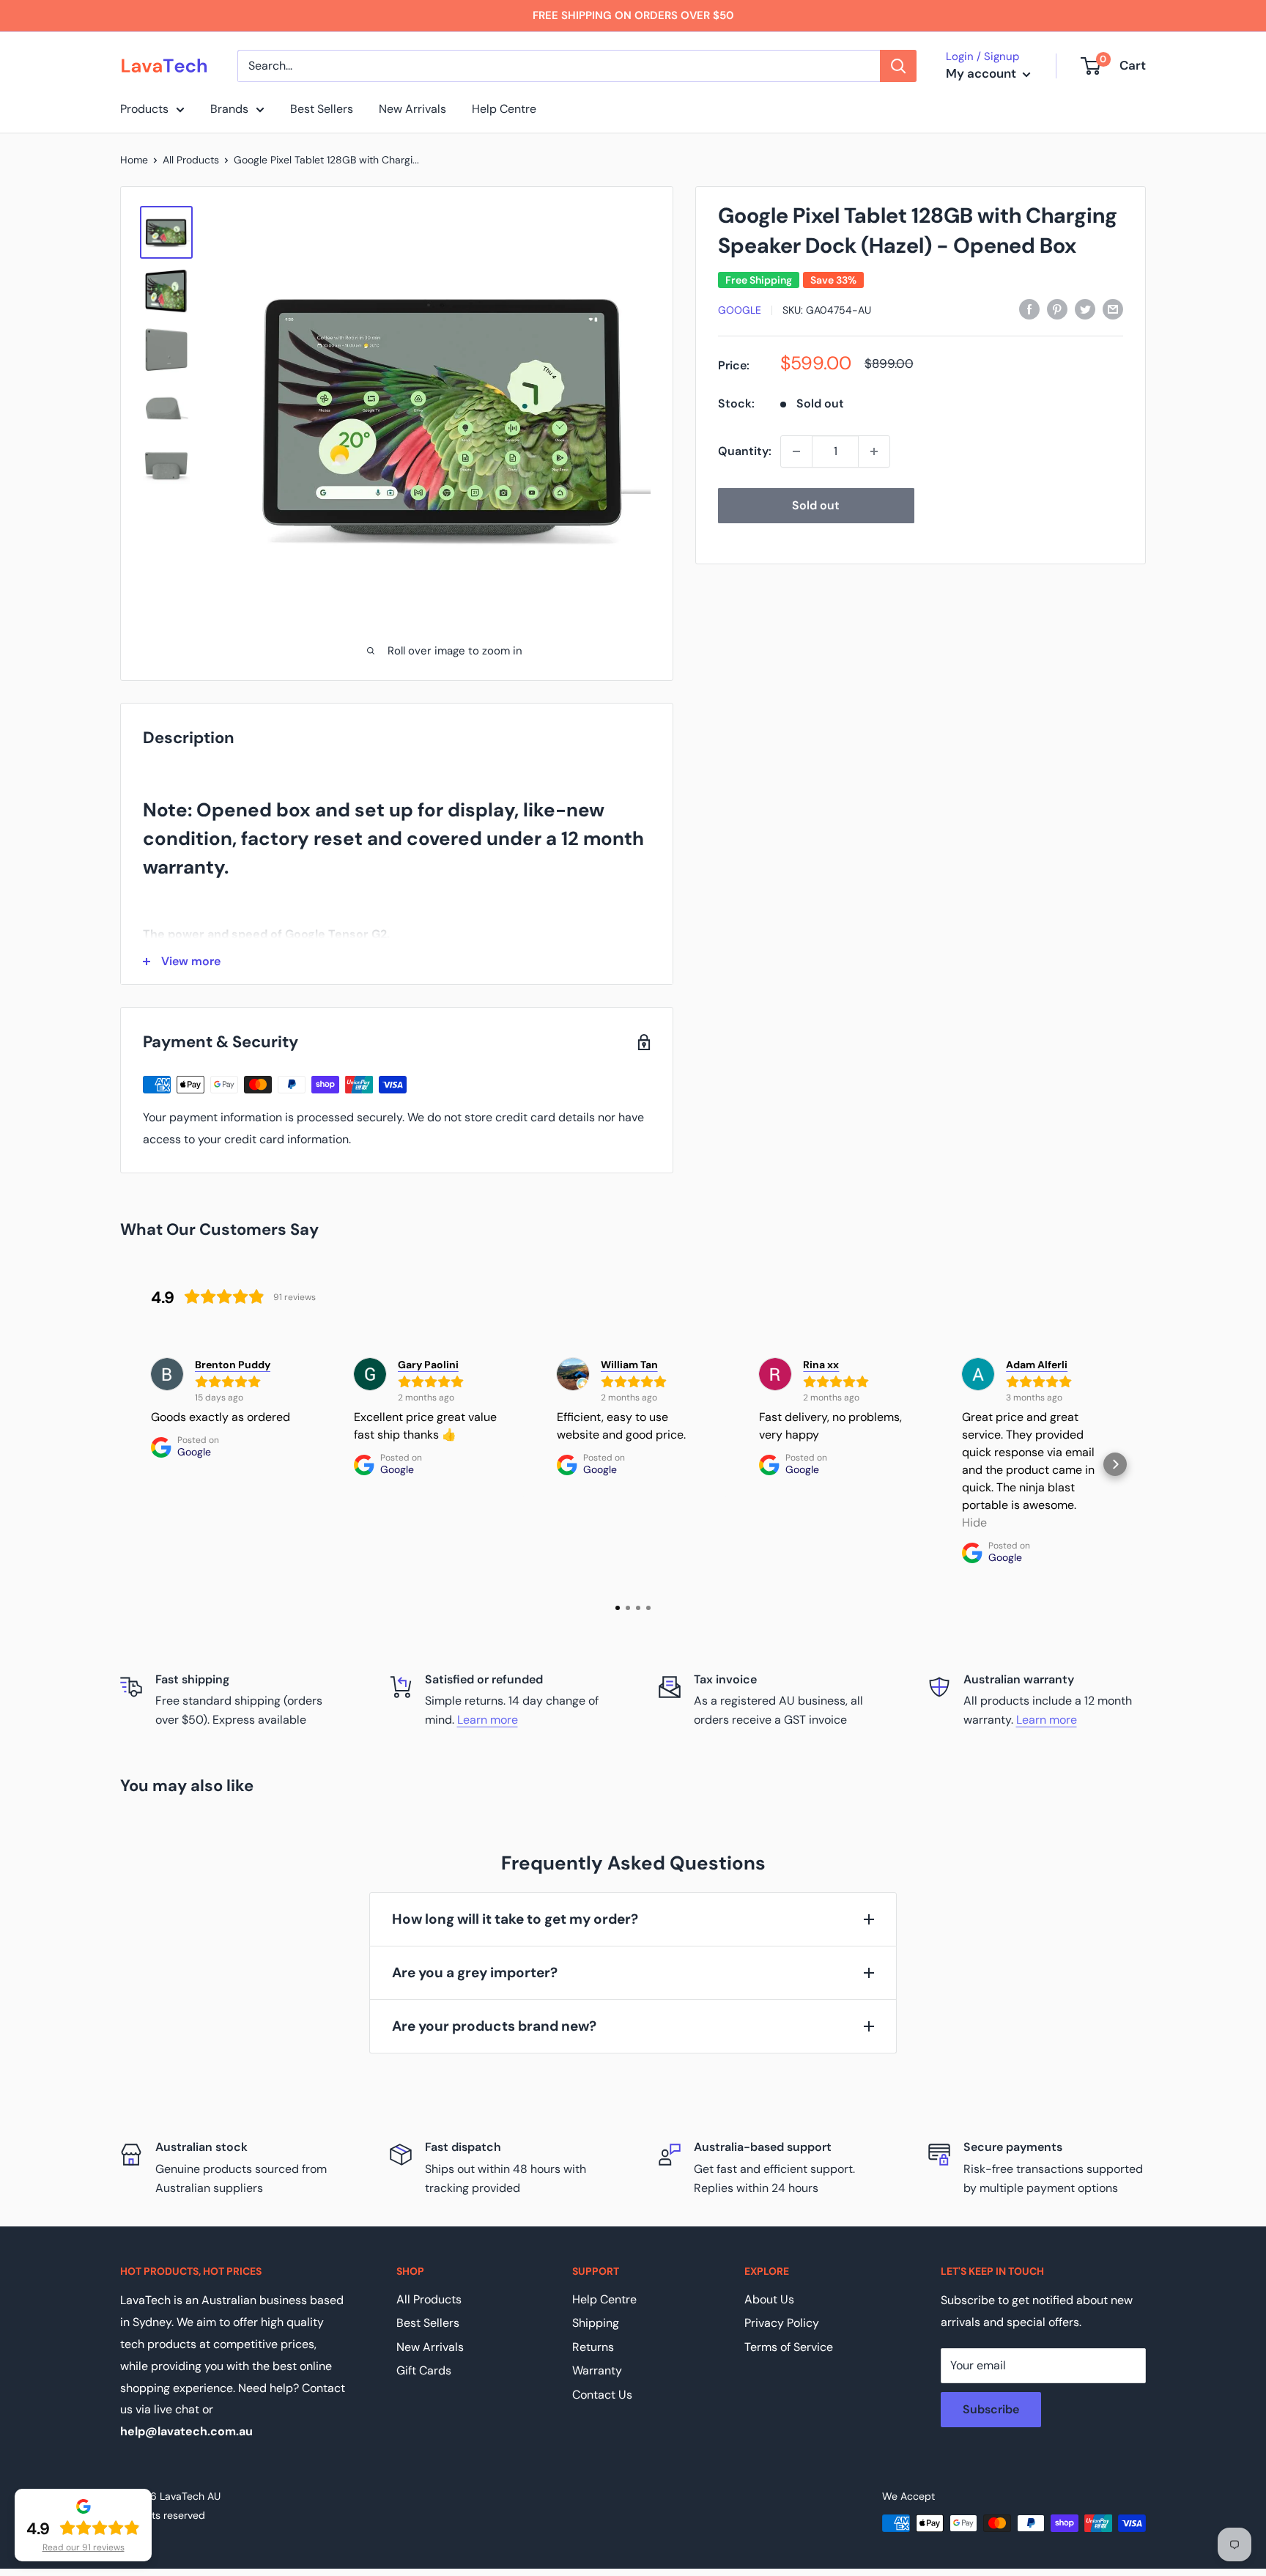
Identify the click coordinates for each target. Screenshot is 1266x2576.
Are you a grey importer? (475, 1972)
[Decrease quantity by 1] (796, 451)
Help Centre (504, 109)
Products (144, 109)
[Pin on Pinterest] (1057, 309)
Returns (593, 2347)
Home (134, 160)
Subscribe (991, 2409)
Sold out (816, 505)
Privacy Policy (782, 2323)
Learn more (488, 1720)
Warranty (597, 2370)
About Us (769, 2299)
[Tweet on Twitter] (1085, 309)
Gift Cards (424, 2370)
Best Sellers (322, 109)
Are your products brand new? (494, 2026)
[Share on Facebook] (1029, 309)
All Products (191, 160)
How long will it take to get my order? (515, 1919)
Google (740, 310)
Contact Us (602, 2395)
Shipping (596, 2323)
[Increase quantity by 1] (874, 451)
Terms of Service (789, 2347)
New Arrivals (412, 109)
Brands (229, 109)
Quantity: (745, 451)
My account (982, 73)
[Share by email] (1113, 309)
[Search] (898, 66)
